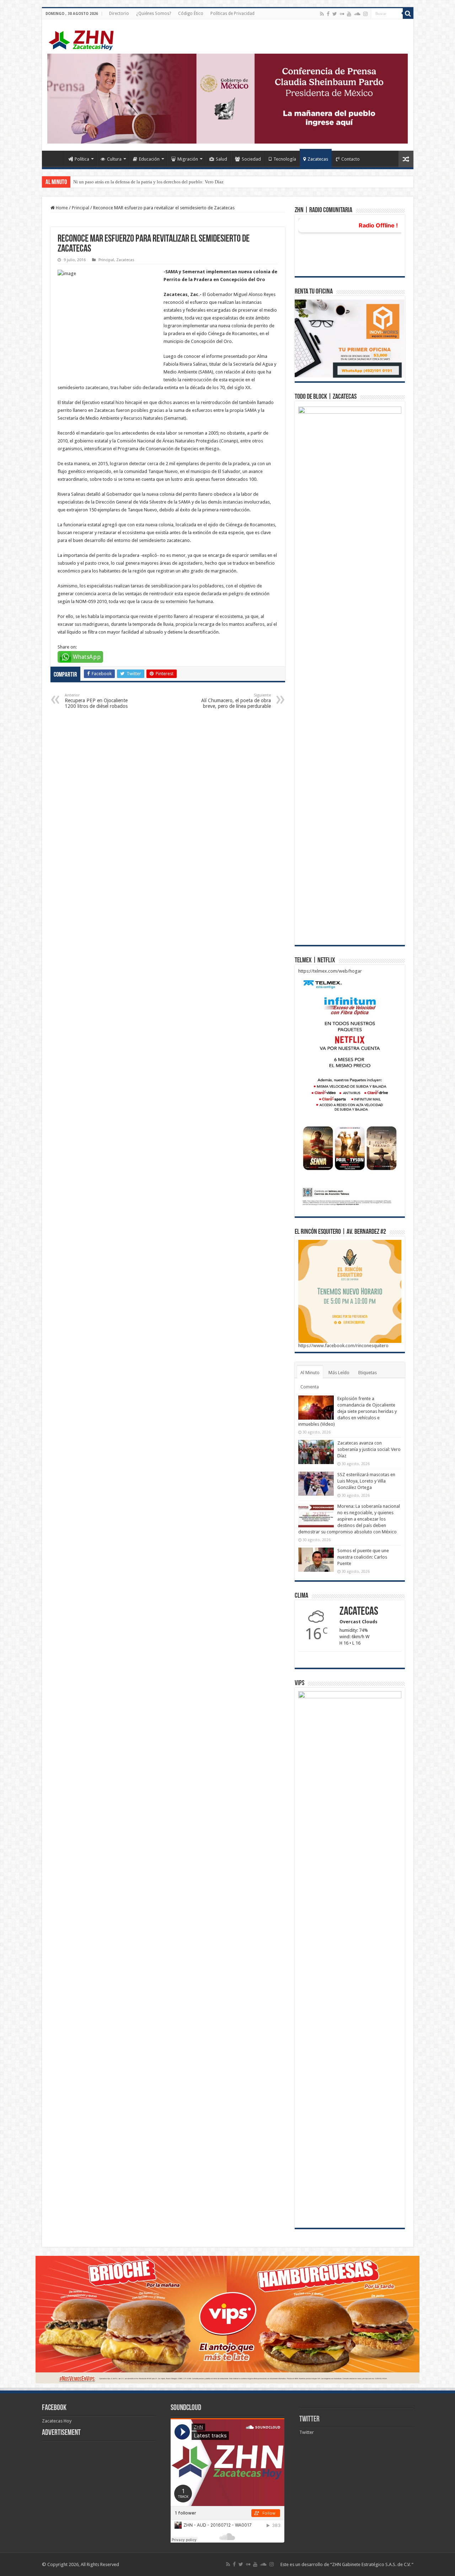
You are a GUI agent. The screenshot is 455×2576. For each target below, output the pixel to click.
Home (55, 158)
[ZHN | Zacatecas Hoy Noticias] (85, 39)
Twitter (309, 2419)
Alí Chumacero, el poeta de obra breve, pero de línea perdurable (236, 701)
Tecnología (285, 159)
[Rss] (322, 14)
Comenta (310, 1387)
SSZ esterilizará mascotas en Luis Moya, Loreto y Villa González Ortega (366, 1481)
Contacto (350, 159)
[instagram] (365, 14)
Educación (149, 159)
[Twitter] (335, 14)
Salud (221, 159)
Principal (81, 208)
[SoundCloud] (357, 14)
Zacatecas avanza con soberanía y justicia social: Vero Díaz (369, 1449)
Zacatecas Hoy (57, 2421)
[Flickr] (342, 14)
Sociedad (251, 159)
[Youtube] (349, 14)
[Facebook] (328, 14)
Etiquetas (368, 1373)
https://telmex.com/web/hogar (330, 971)
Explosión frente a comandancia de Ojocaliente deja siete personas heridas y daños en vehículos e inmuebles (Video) (347, 1411)
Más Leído (339, 1373)
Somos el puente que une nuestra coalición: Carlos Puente (363, 1557)
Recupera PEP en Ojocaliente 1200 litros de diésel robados (96, 701)
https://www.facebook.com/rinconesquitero (343, 1346)
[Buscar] (408, 14)
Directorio (119, 14)
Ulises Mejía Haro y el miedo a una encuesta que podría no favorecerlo (141, 182)
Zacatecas (318, 159)
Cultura (114, 159)
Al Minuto (310, 1373)
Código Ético (191, 14)
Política (82, 159)
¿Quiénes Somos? (154, 14)
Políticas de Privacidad (232, 14)
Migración (188, 159)
